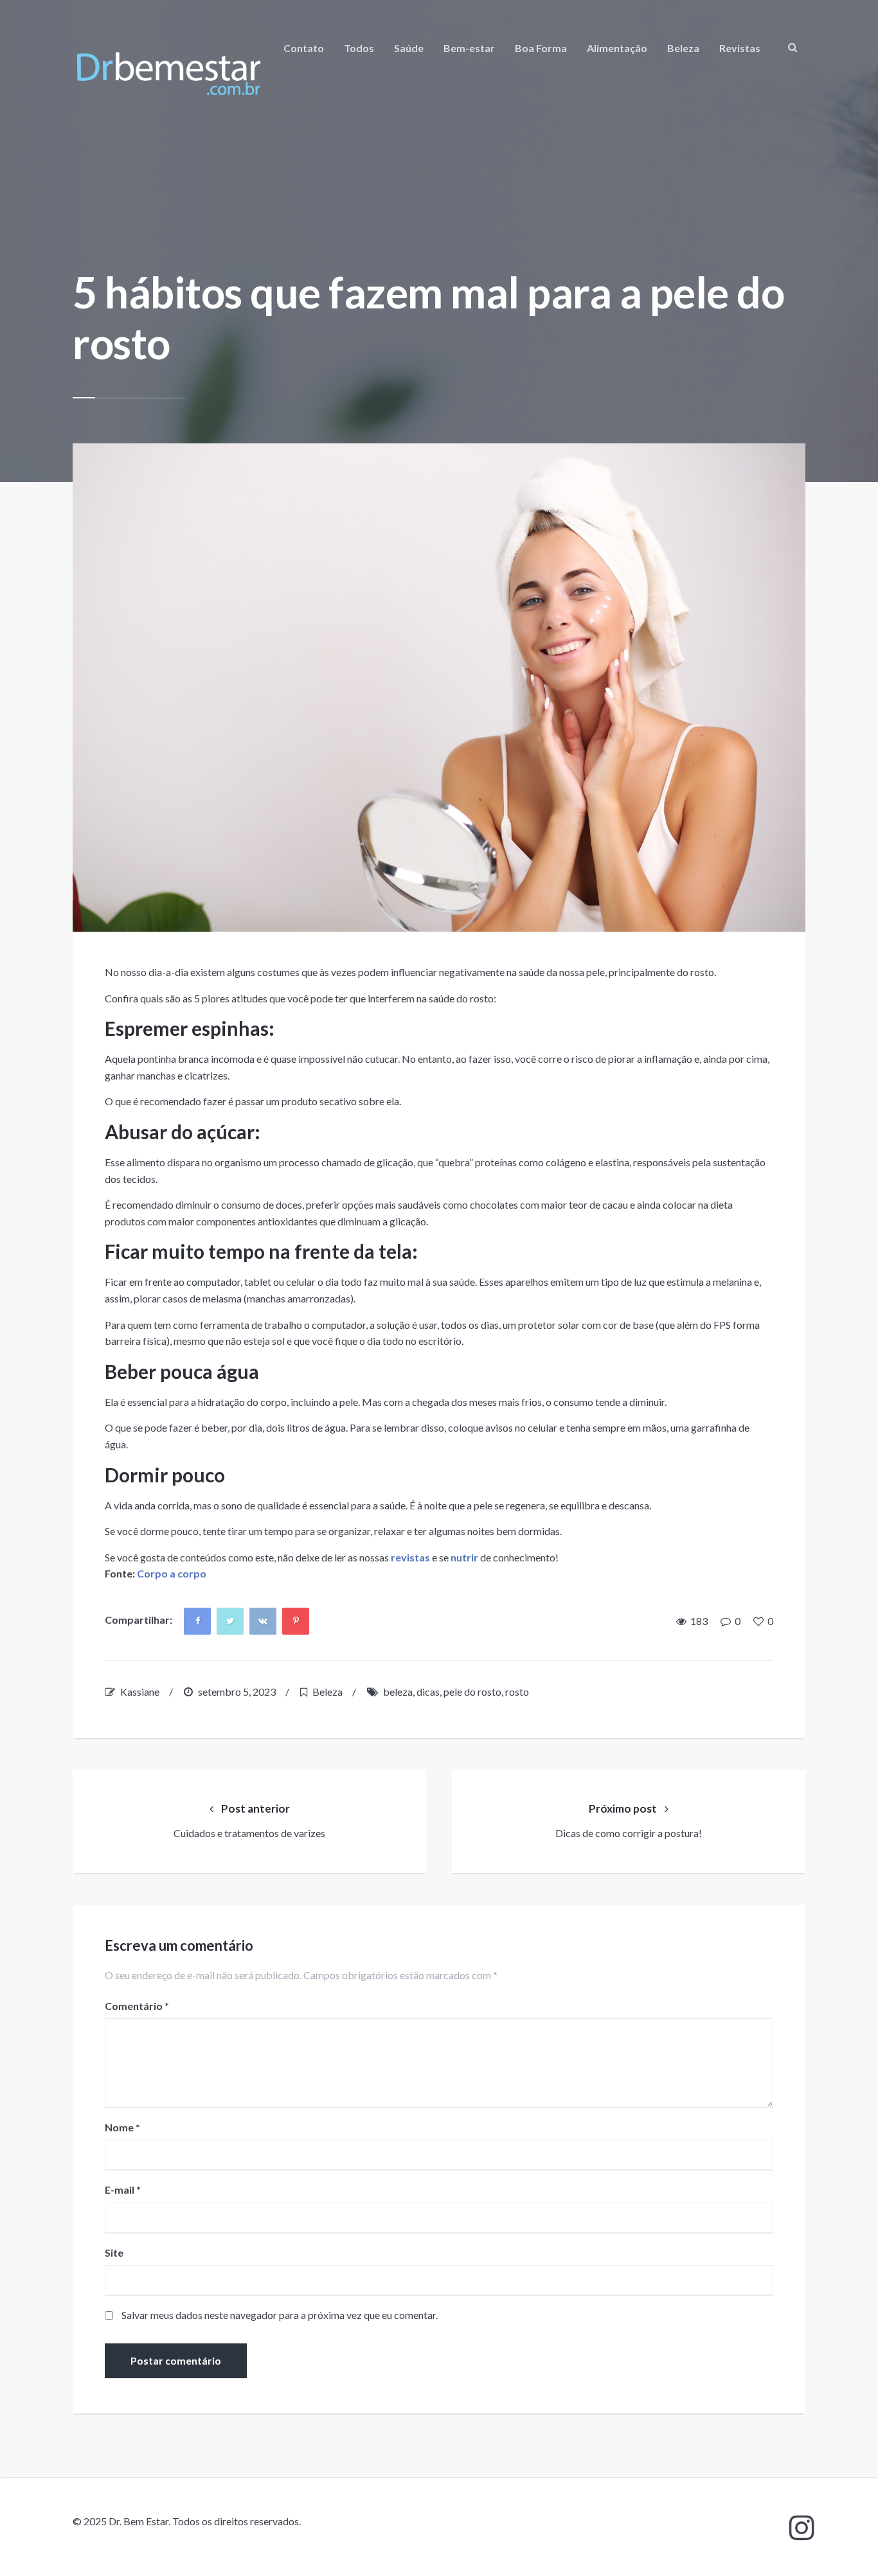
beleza (398, 1692)
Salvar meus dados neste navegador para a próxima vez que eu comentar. (280, 2315)
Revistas (740, 48)
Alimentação (617, 48)
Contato (304, 48)
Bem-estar (469, 48)
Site (114, 2252)
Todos (359, 48)
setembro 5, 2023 (237, 1692)
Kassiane (140, 1692)
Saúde (409, 48)
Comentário (137, 2006)
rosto (517, 1692)
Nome (122, 2127)
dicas (428, 1692)
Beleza (683, 48)
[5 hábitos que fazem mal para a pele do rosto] (439, 688)
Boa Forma (541, 48)
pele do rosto (472, 1692)
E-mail (123, 2190)
